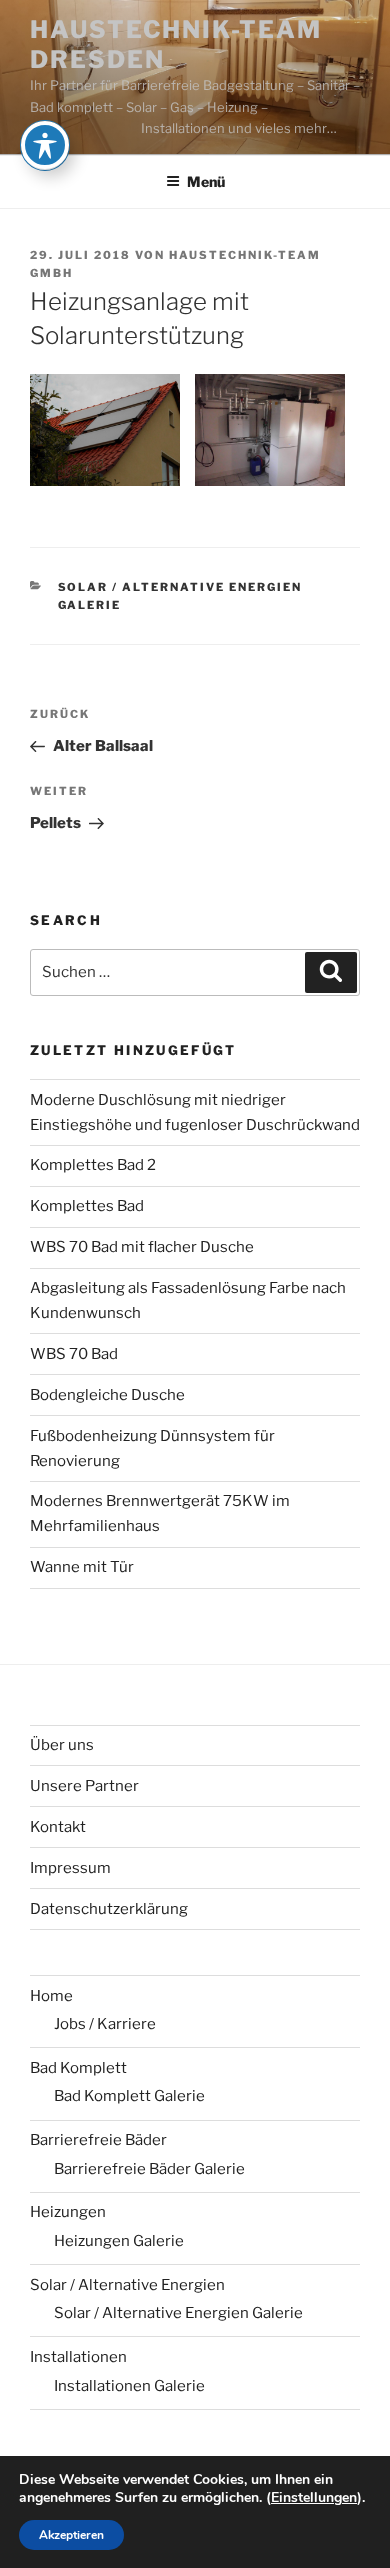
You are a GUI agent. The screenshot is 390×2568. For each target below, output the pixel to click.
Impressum (70, 1868)
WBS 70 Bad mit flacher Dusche (142, 1247)
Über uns (62, 1745)
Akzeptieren (71, 2535)
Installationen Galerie (129, 2386)
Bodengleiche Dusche (107, 1395)
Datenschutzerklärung (109, 1909)
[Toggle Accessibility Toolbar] (45, 145)
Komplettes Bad (87, 1206)
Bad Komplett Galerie (129, 2096)
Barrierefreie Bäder (98, 2140)
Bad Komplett (78, 2068)
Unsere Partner (84, 1786)
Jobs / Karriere (105, 2024)
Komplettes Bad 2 (93, 1165)
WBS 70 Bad (74, 1354)
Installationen (78, 2357)
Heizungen (68, 2212)
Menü (206, 181)
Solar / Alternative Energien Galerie (178, 2313)
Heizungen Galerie (119, 2241)
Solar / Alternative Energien (127, 2285)
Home (51, 1996)
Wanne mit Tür (82, 1567)
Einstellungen (314, 2498)
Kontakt (58, 1827)
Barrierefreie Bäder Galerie (149, 2169)
